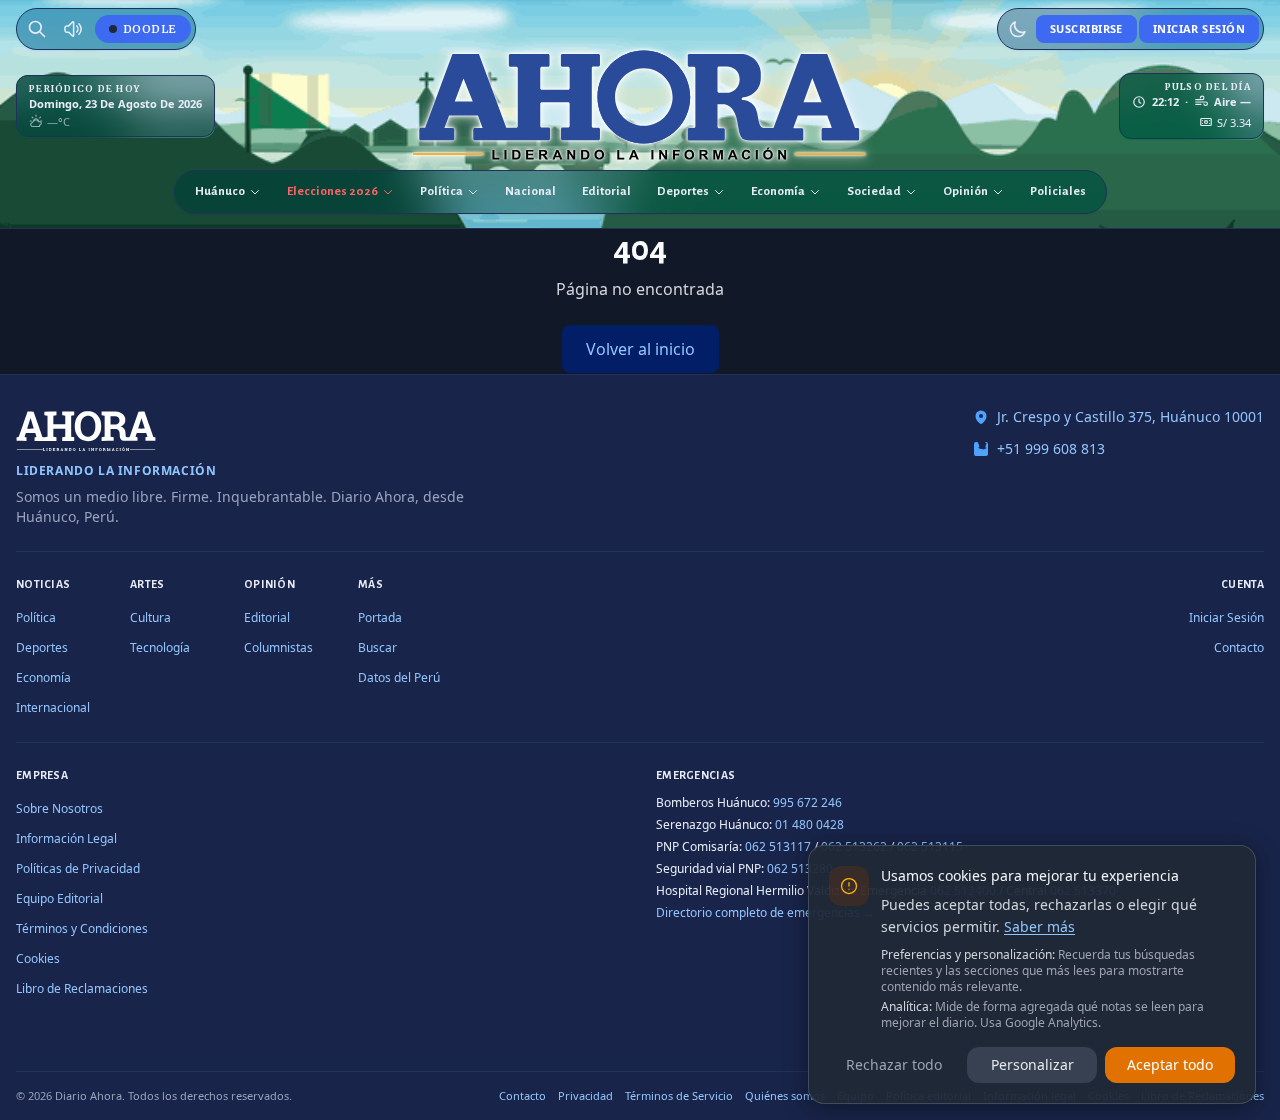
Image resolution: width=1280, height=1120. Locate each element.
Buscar (377, 647)
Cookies (38, 958)
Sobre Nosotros (59, 808)
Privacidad (585, 1095)
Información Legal (66, 838)
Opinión (965, 191)
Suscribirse (1086, 28)
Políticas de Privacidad (78, 868)
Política (441, 191)
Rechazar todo (894, 1064)
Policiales (1058, 191)
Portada (380, 617)
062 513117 (778, 846)
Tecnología (160, 647)
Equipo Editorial (59, 898)
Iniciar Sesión (1199, 28)
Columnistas (278, 647)
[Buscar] (37, 29)
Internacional (53, 707)
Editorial (606, 191)
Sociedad (874, 191)
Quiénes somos (785, 1095)
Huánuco (220, 191)
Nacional (530, 191)
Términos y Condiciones (82, 928)
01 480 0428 (809, 824)
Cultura (150, 617)
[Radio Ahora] (73, 29)
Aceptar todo (1170, 1064)
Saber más (1039, 926)
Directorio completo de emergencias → (765, 912)
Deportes (683, 191)
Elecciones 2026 (332, 191)
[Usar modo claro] (1018, 29)
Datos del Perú (399, 677)
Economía (778, 191)
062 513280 (800, 868)
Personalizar (1032, 1064)
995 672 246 (807, 802)
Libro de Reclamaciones (82, 988)
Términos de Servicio (679, 1095)
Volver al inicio (640, 349)
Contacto (1239, 647)
